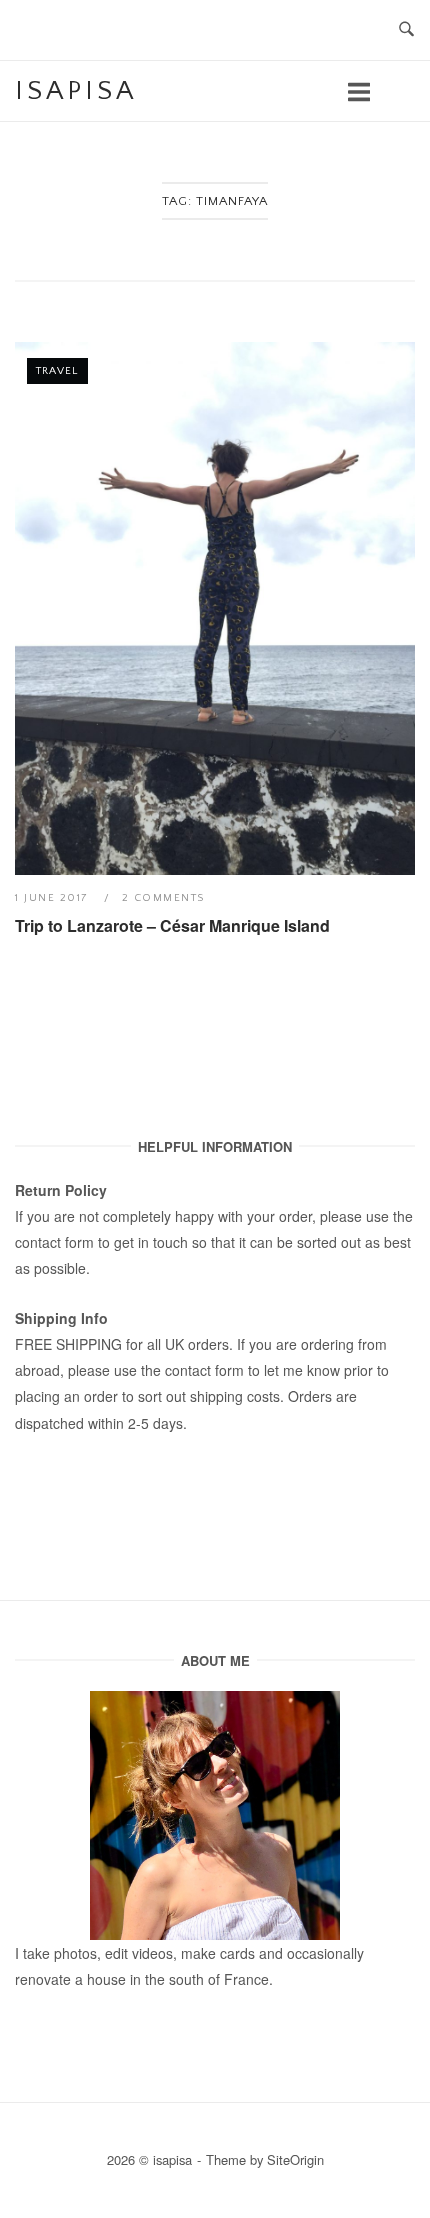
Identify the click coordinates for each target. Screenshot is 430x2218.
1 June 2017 (54, 898)
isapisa (76, 91)
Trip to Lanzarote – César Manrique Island (172, 925)
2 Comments (163, 898)
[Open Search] (406, 30)
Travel (57, 371)
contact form (54, 1242)
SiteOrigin (295, 2159)
